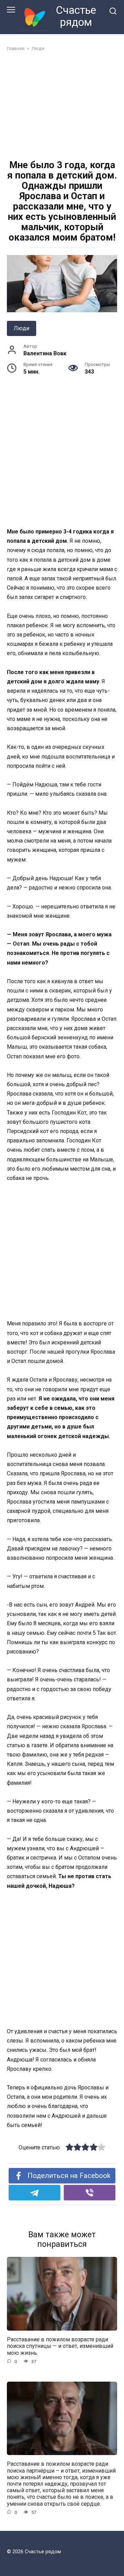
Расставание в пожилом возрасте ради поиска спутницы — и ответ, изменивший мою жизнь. (60, 2346)
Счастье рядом (76, 16)
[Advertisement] (62, 106)
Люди (22, 328)
